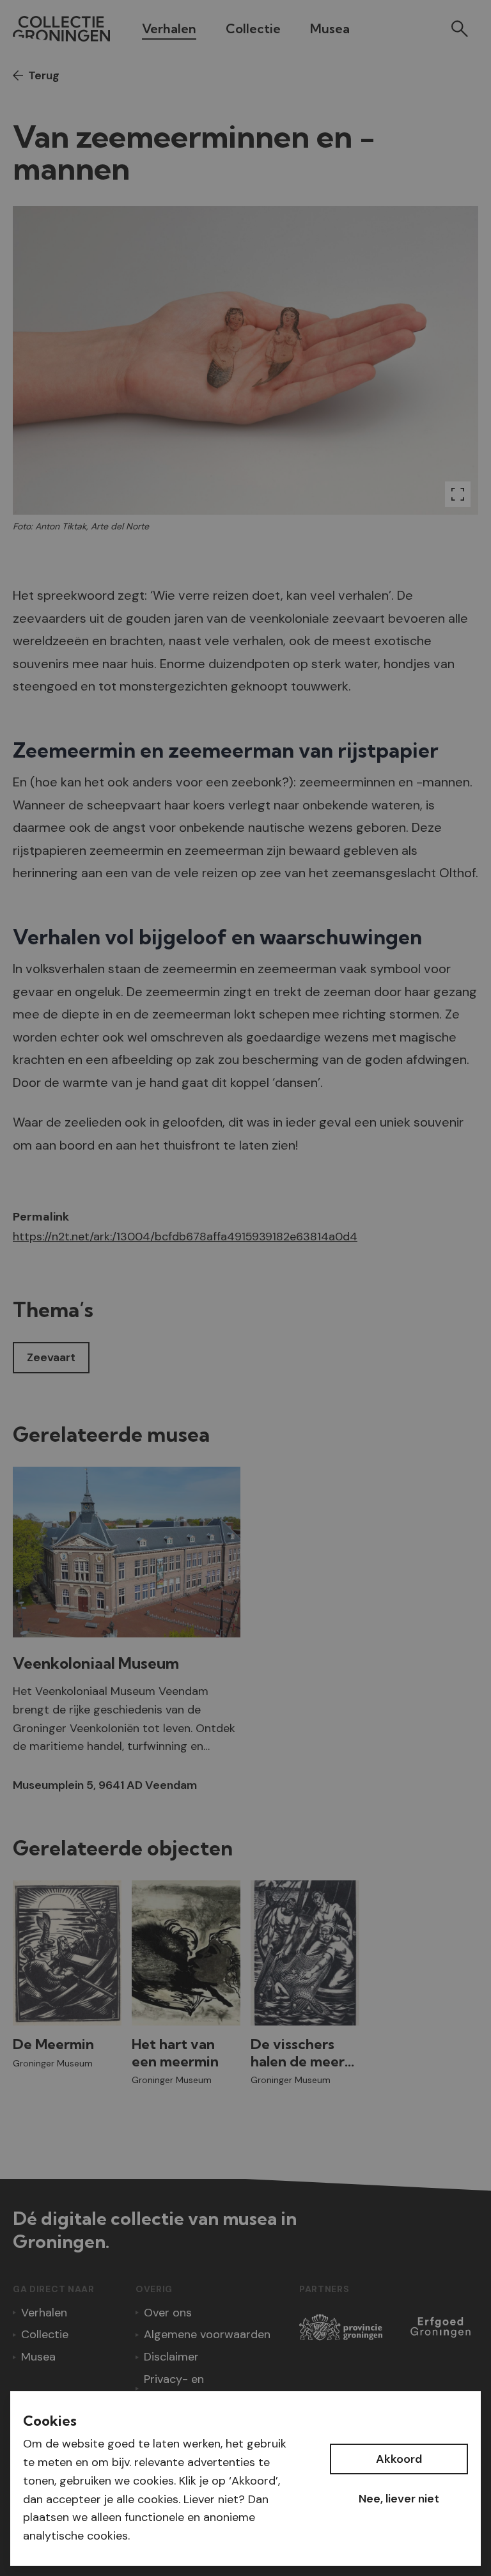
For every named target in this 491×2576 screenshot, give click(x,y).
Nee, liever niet (399, 2499)
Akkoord (399, 2459)
